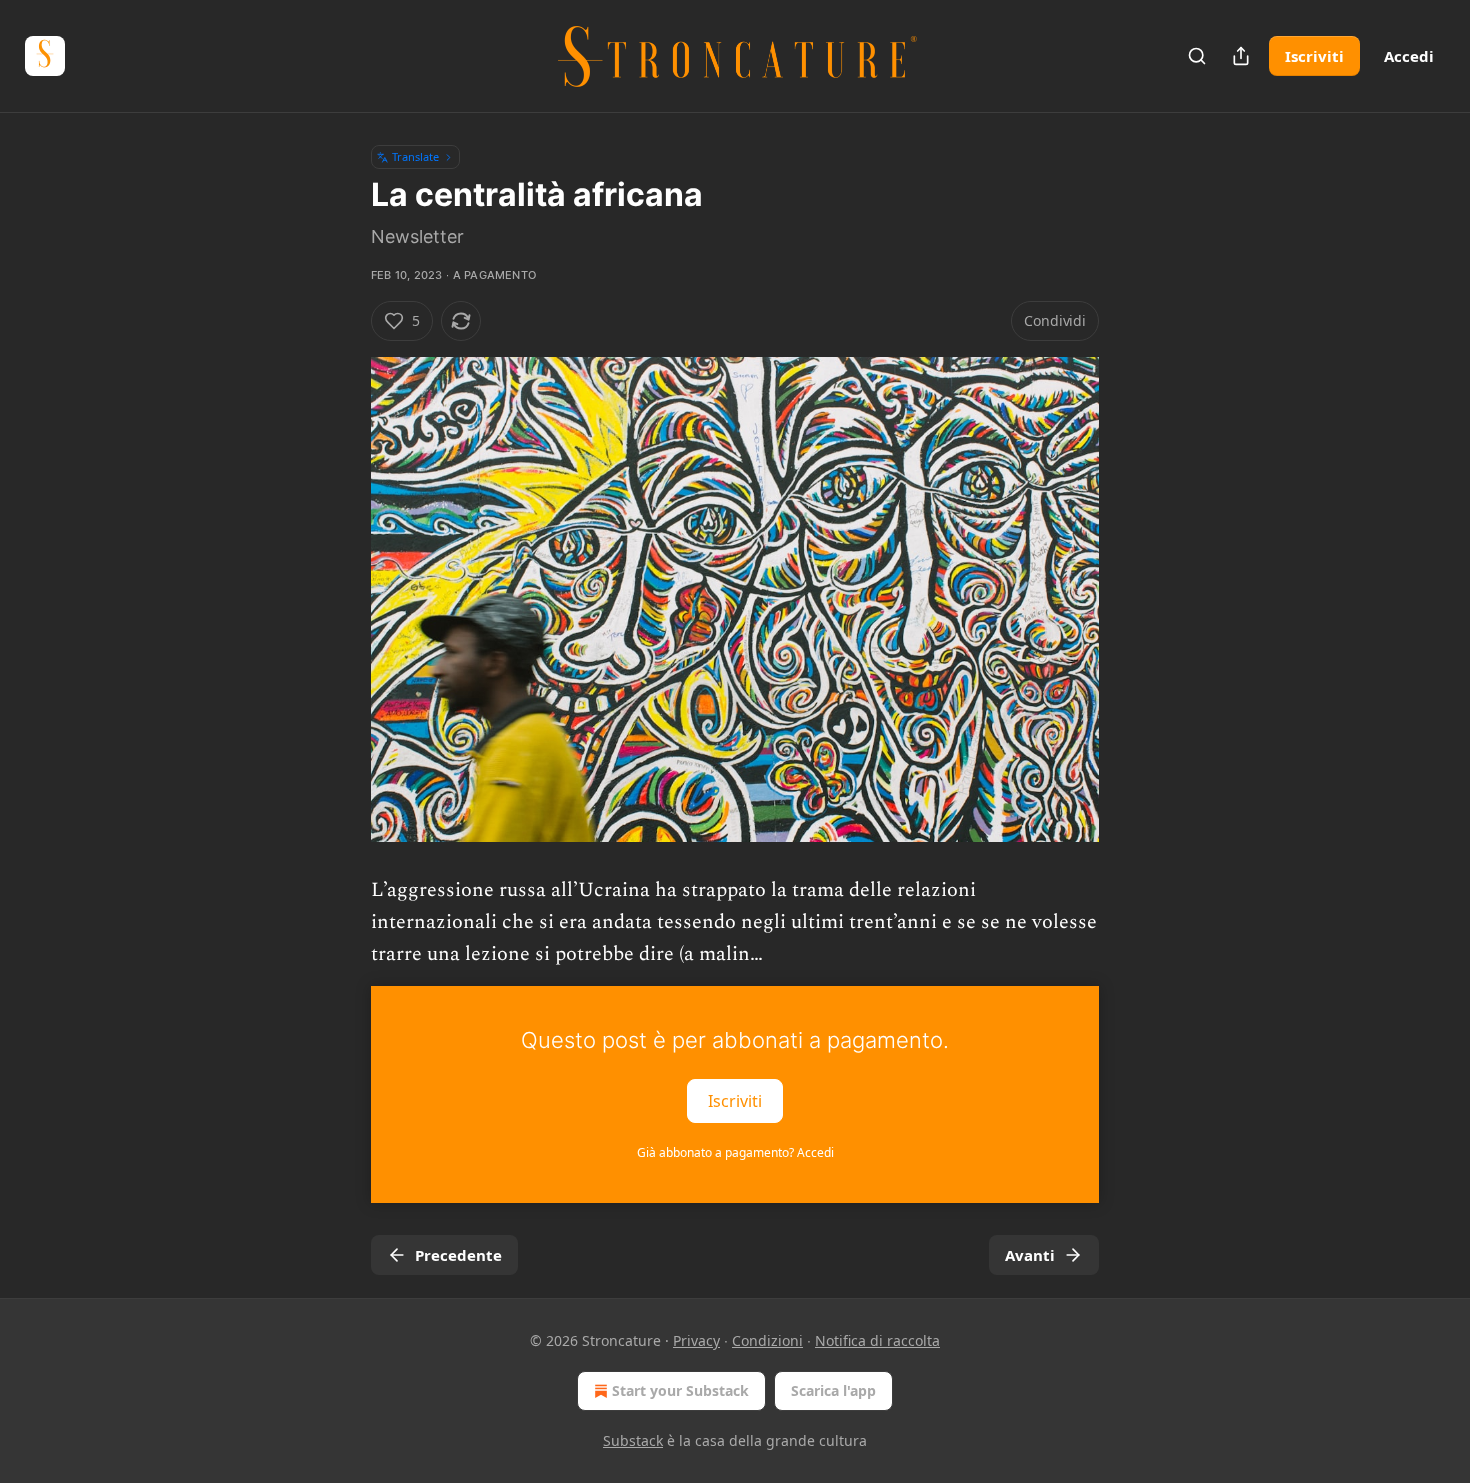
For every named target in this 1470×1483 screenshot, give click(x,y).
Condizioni (767, 1340)
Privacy (696, 1340)
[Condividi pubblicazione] (1241, 56)
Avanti (1030, 1255)
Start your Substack (680, 1390)
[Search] (1197, 56)
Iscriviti (1314, 56)
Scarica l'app (833, 1390)
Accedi (1409, 56)
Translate (415, 156)
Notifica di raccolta (877, 1340)
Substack (633, 1440)
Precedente (458, 1255)
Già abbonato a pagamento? (735, 1152)
